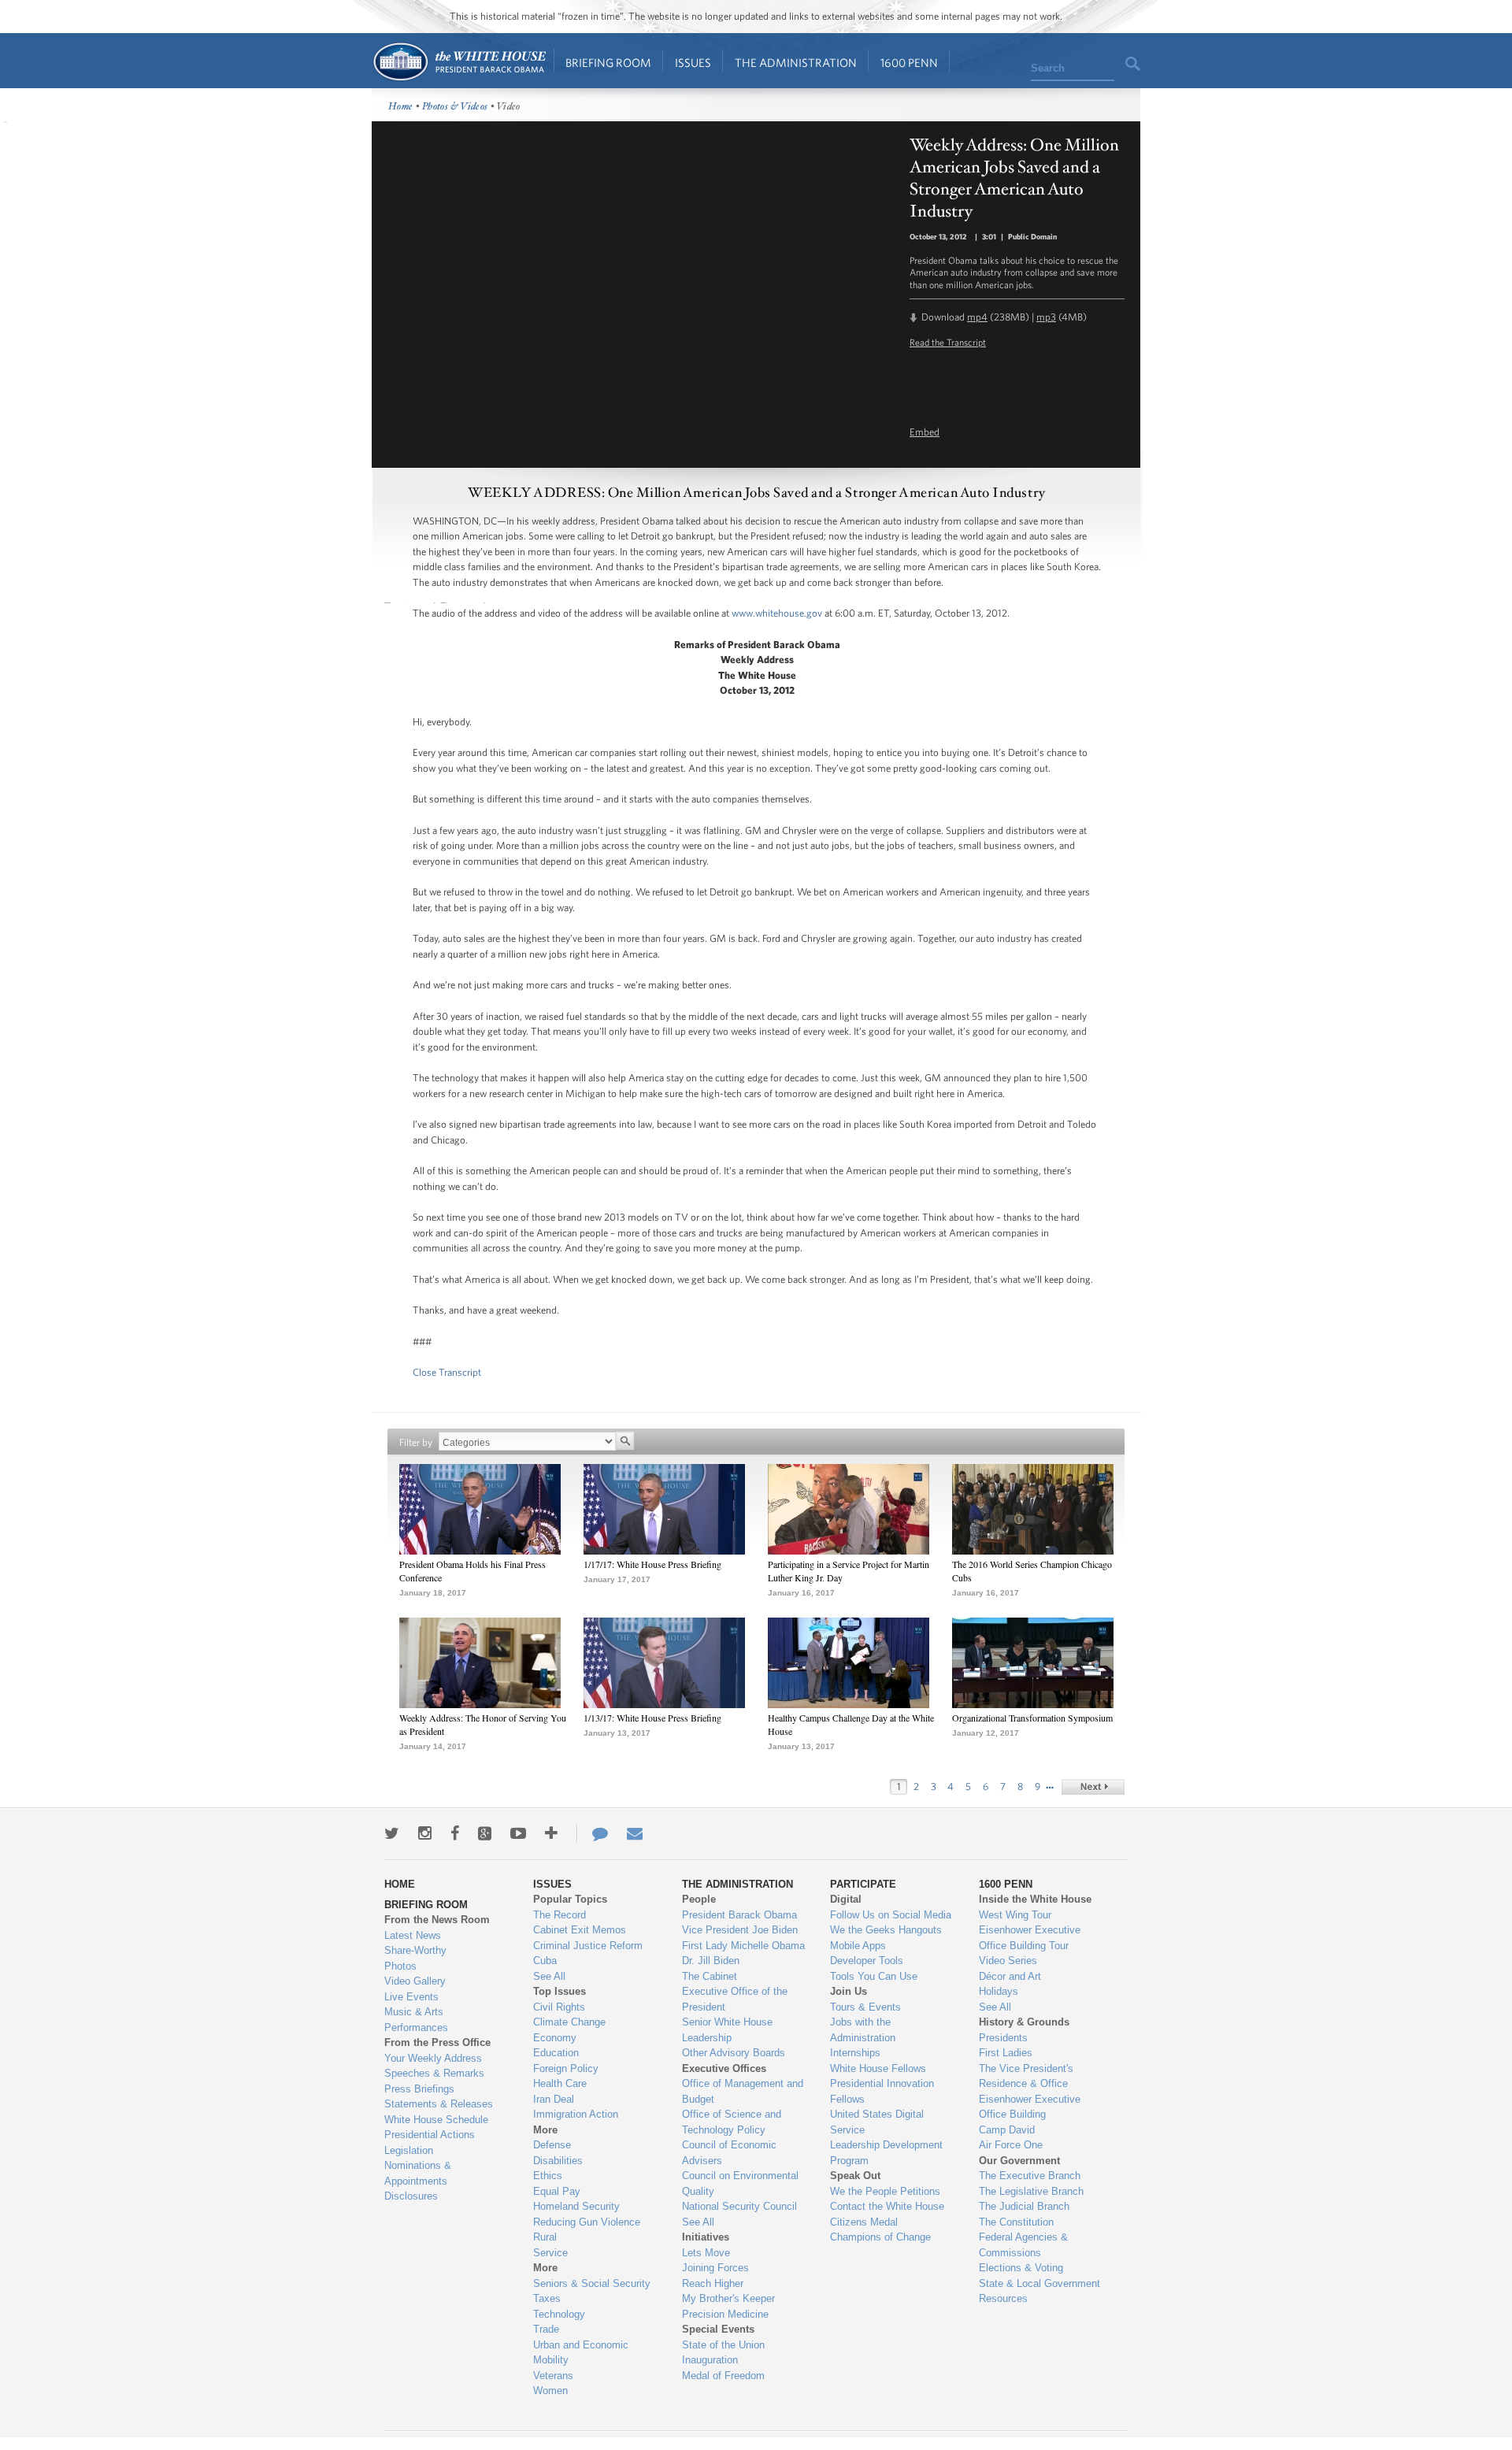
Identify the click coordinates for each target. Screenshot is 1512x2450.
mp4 (977, 317)
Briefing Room (608, 63)
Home (459, 62)
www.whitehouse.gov (777, 613)
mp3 (1046, 317)
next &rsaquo (1093, 1787)
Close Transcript (447, 1372)
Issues (693, 63)
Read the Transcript (948, 342)
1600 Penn (909, 63)
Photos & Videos (455, 107)
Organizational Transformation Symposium (1032, 1718)
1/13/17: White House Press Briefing (652, 1718)
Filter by (416, 1442)
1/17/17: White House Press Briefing (652, 1564)
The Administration (796, 63)
